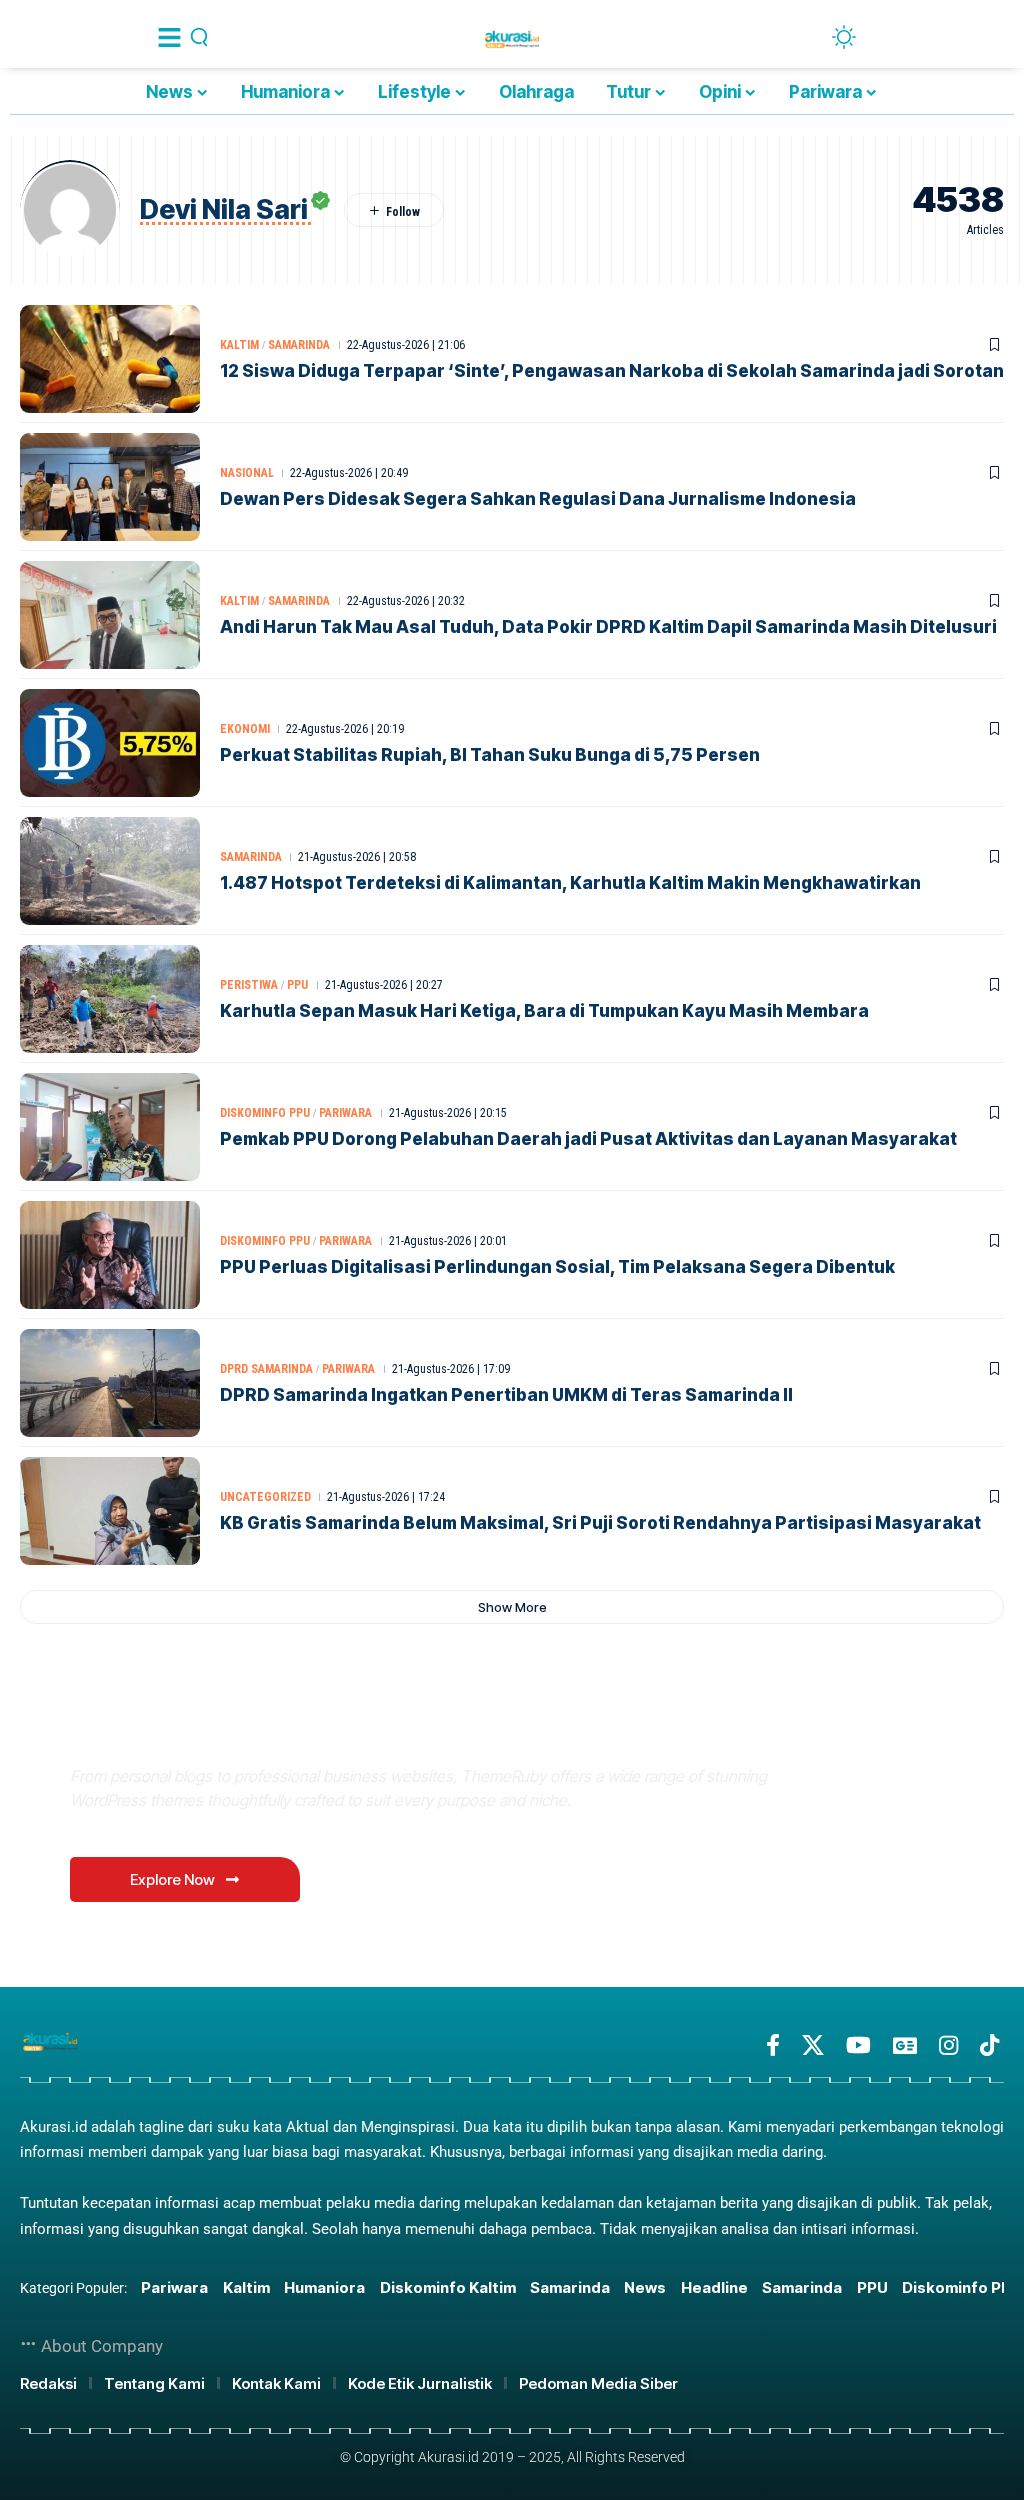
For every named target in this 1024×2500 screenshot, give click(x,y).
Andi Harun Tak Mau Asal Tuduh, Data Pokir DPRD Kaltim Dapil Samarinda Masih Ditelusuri (608, 627)
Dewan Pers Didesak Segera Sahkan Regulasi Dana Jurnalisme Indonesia (538, 499)
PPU (297, 985)
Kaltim (239, 345)
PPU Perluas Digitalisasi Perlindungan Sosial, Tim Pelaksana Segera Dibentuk (557, 1267)
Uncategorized (265, 1497)
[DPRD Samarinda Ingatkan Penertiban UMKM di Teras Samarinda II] (110, 1383)
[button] (512, 1607)
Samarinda (299, 345)
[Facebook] (773, 2045)
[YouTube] (858, 2045)
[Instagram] (948, 2045)
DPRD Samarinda (266, 1369)
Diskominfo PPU (265, 1113)
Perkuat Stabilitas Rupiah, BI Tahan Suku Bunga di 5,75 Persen (490, 755)
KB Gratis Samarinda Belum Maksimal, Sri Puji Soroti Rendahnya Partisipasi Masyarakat (600, 1523)
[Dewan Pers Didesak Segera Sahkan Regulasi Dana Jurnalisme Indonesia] (110, 487)
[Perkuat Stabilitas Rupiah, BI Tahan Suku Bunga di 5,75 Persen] (110, 743)
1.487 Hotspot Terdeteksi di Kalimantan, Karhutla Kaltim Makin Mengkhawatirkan (570, 883)
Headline (714, 2287)
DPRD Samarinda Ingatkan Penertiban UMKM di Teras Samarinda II (506, 1395)
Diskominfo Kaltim (448, 2287)
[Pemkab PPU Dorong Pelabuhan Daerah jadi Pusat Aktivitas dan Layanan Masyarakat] (110, 1127)
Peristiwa (249, 985)
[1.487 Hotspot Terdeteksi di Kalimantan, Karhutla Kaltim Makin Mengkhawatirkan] (110, 871)
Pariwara (345, 1113)
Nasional (247, 473)
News (645, 2287)
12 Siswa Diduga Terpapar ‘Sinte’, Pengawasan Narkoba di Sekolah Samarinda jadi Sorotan (612, 371)
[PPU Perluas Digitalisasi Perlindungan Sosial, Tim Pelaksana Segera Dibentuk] (110, 1255)
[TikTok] (989, 2045)
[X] (813, 2045)
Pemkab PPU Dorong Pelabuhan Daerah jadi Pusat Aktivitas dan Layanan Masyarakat (588, 1139)
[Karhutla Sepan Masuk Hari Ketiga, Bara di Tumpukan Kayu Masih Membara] (110, 999)
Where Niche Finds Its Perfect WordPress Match (349, 1728)
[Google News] (905, 2045)
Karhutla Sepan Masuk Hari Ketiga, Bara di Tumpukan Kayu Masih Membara (544, 1011)
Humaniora (324, 2287)
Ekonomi (245, 729)
